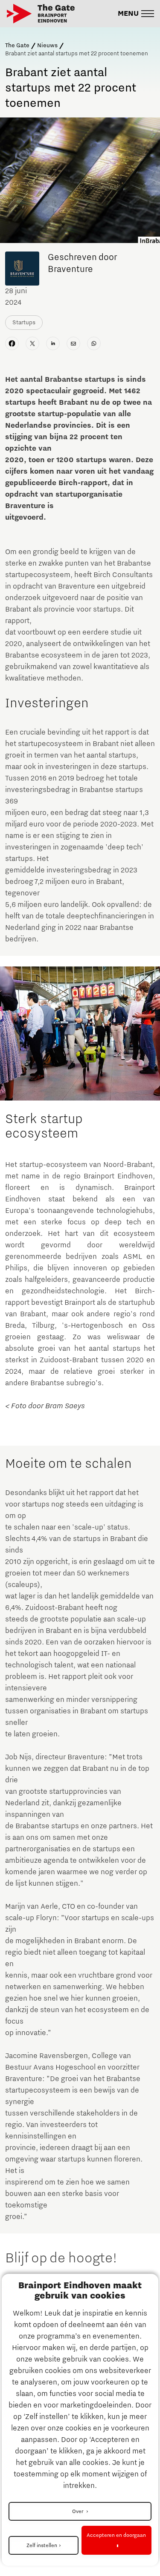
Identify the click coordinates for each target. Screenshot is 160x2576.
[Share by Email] (73, 343)
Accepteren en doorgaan (116, 2535)
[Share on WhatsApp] (94, 343)
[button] (136, 14)
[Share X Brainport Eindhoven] (32, 343)
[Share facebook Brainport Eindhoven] (12, 343)
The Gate (17, 46)
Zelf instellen (42, 2545)
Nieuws (47, 46)
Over (78, 2511)
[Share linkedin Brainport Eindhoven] (53, 343)
